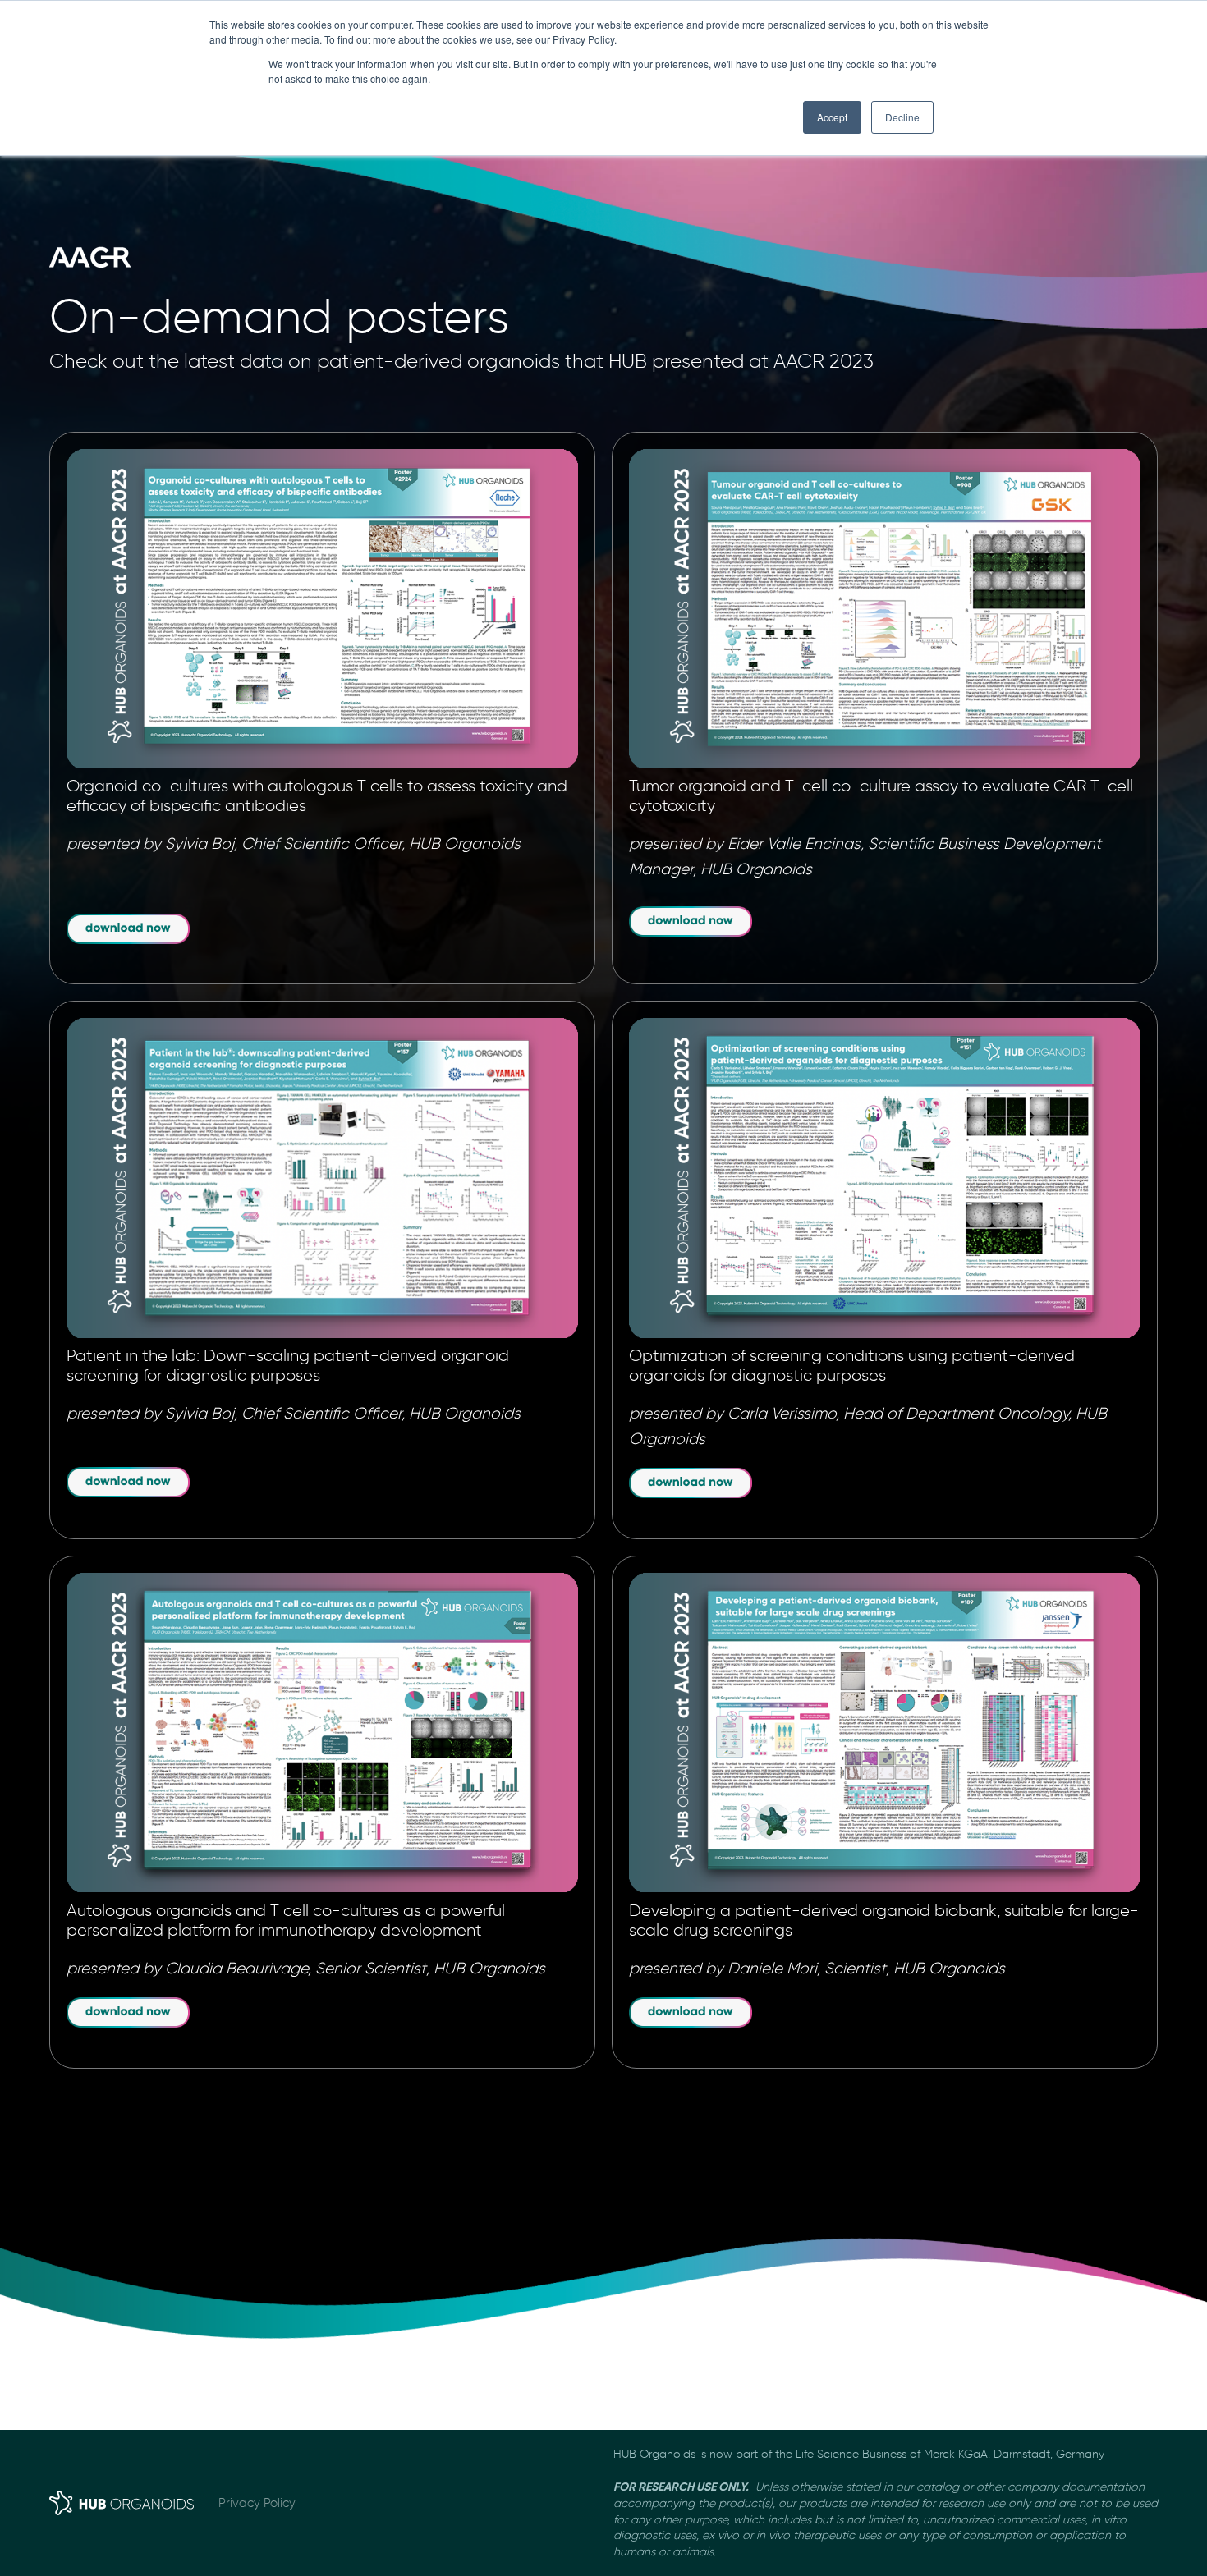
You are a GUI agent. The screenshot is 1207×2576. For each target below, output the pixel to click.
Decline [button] (902, 117)
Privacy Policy (257, 2503)
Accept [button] (832, 117)
